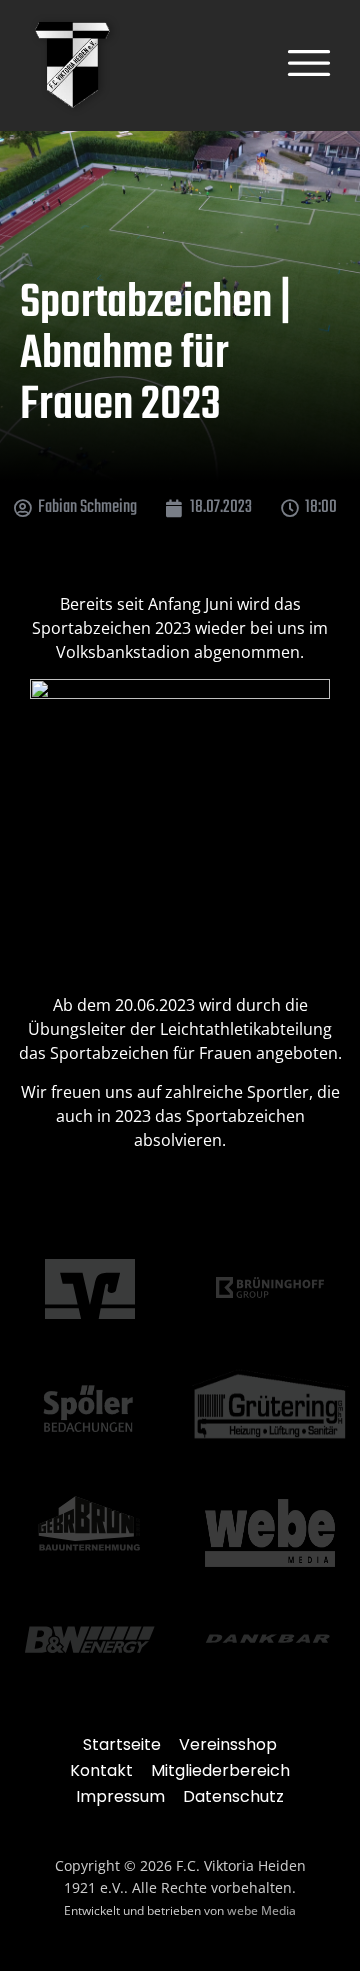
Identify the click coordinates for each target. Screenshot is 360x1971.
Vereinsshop (228, 1744)
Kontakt (101, 1770)
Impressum (120, 1796)
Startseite (122, 1744)
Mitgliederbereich (220, 1770)
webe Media (261, 1910)
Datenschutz (233, 1796)
